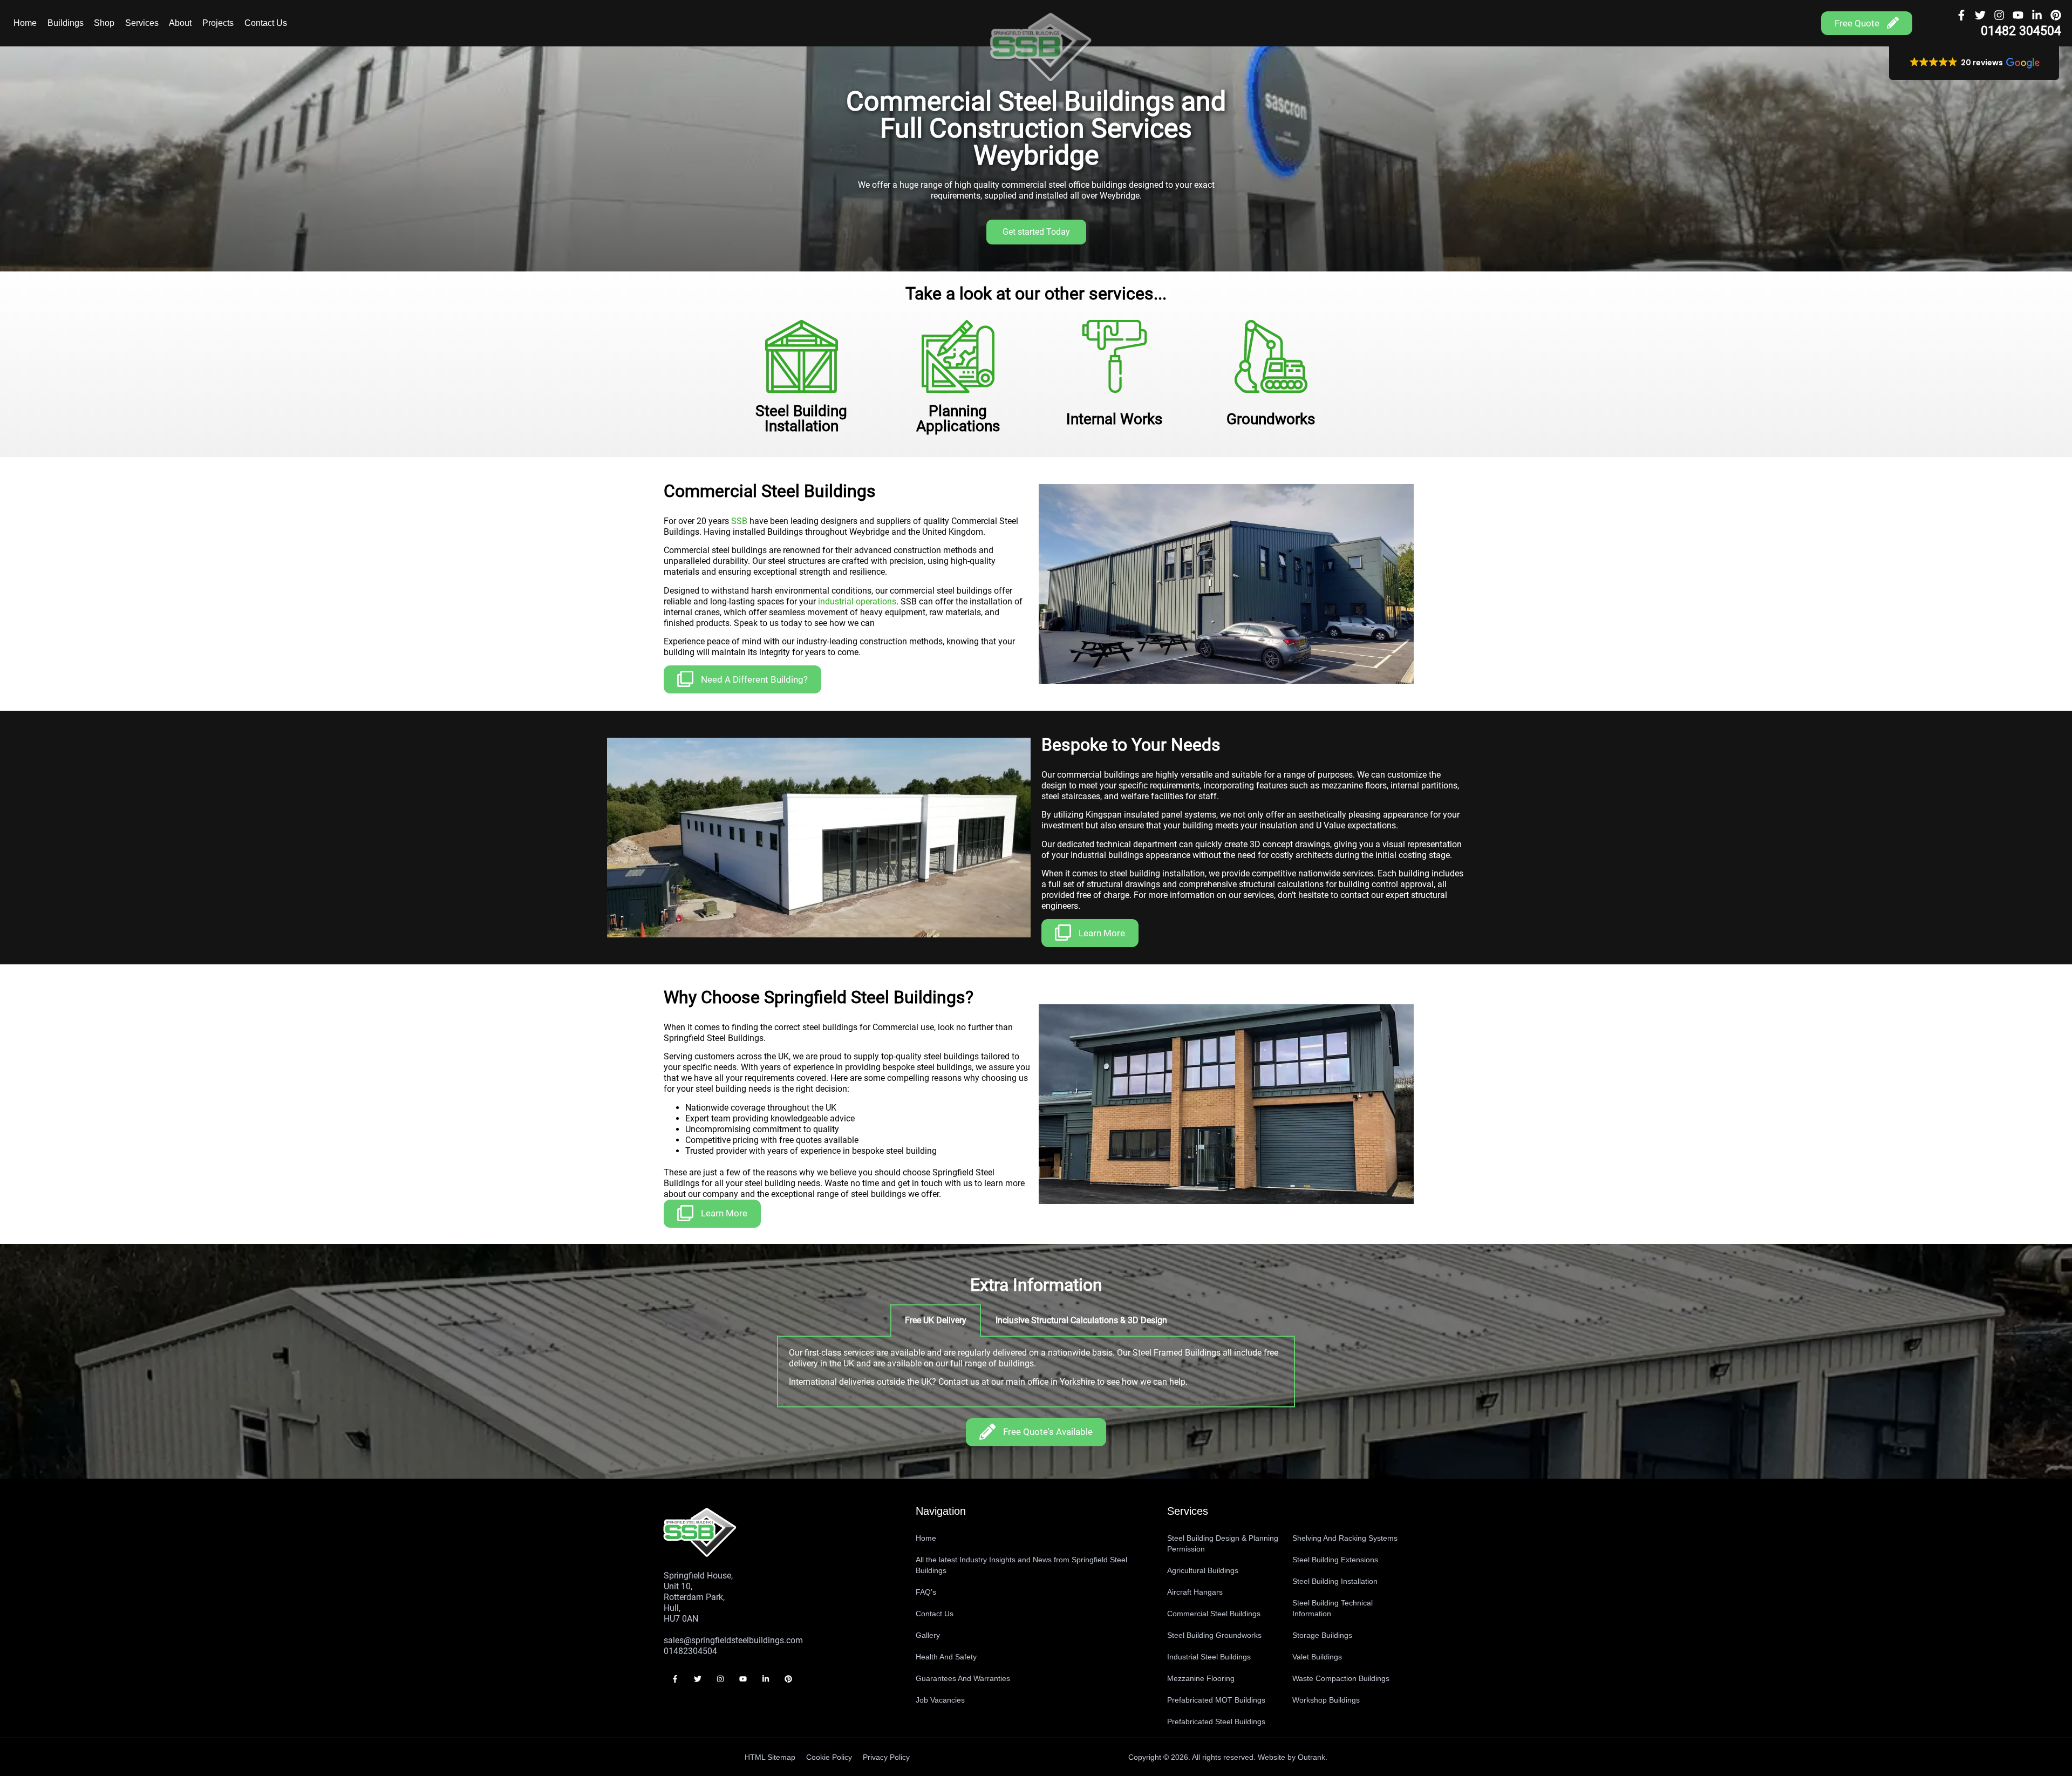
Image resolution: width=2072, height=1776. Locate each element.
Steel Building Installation (1335, 1581)
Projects (218, 23)
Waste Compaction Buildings (1341, 1678)
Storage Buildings (1322, 1635)
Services (142, 23)
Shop (104, 23)
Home (25, 23)
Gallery (928, 1635)
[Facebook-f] (1961, 15)
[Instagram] (1999, 15)
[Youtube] (2018, 15)
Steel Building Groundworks (1214, 1635)
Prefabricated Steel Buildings (1216, 1721)
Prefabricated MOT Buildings (1216, 1700)
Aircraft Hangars (1195, 1592)
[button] (1974, 63)
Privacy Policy (886, 1757)
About (180, 23)
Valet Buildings (1317, 1657)
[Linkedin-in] (2037, 15)
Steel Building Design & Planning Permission (1223, 1543)
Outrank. (1313, 1757)
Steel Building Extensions (1335, 1560)
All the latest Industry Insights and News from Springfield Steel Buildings (1021, 1565)
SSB (739, 521)
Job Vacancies (940, 1700)
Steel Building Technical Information (1333, 1608)
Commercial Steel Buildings (1214, 1614)
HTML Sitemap (770, 1757)
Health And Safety (946, 1657)
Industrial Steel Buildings (1209, 1657)
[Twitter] (1980, 15)
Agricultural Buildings (1203, 1570)
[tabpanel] (1036, 1372)
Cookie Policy (829, 1757)
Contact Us (266, 23)
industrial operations (857, 601)
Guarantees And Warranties (963, 1678)
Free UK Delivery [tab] (936, 1320)
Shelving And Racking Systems (1345, 1538)
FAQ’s (926, 1592)
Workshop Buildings (1326, 1700)
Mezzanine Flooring (1201, 1678)
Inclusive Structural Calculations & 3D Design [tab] (1081, 1320)
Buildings (66, 23)
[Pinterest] (2056, 15)
